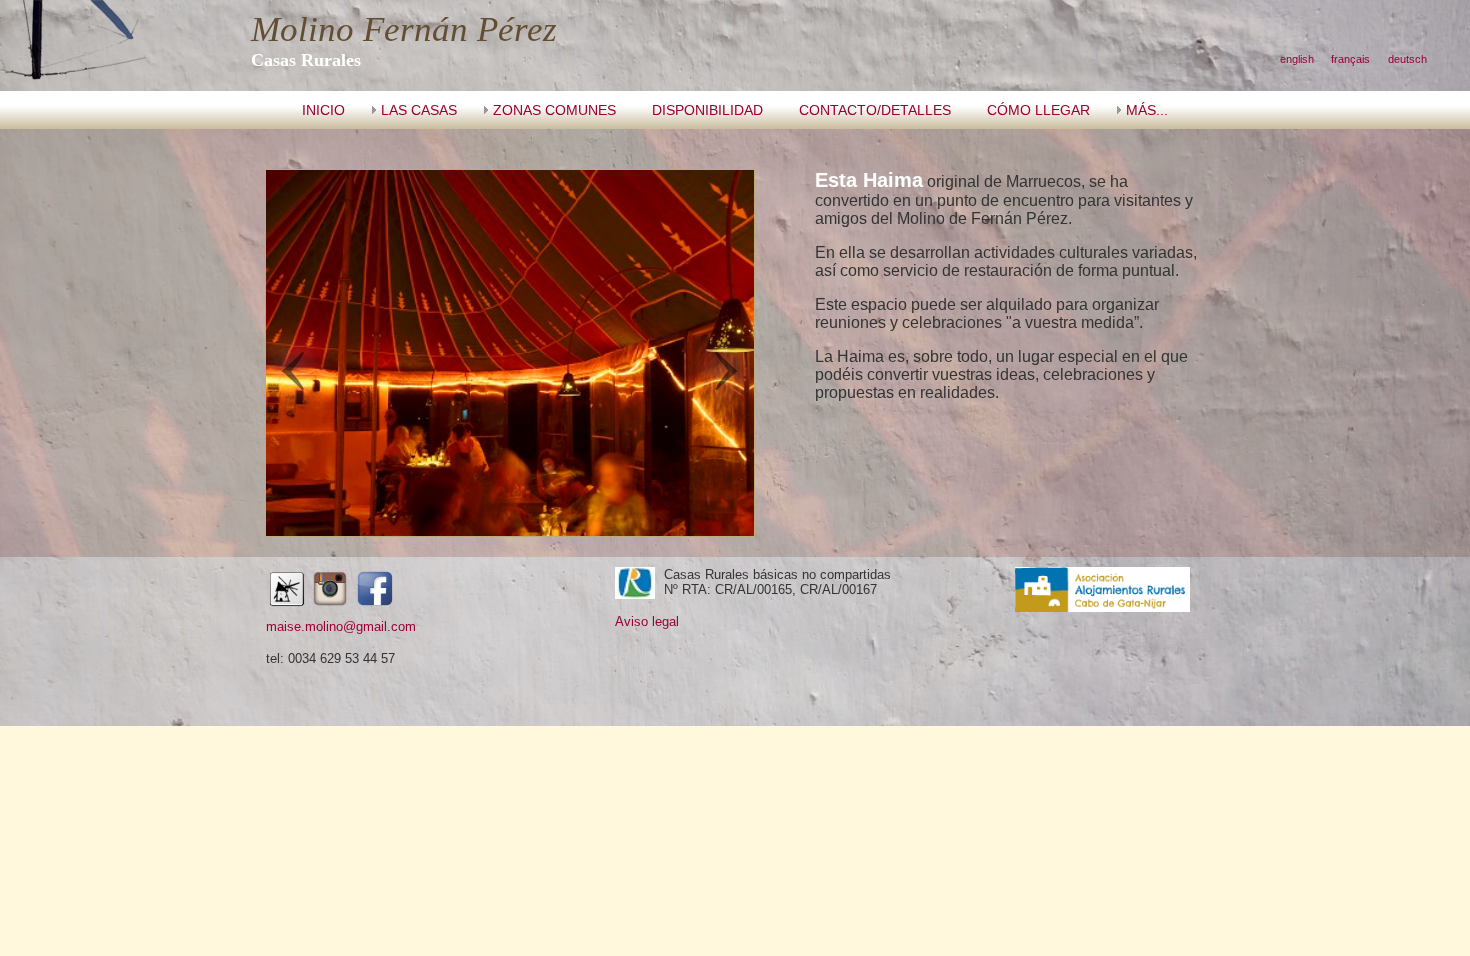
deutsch (1407, 59)
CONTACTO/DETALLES (875, 110)
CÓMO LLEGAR (1038, 110)
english (1297, 59)
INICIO (323, 110)
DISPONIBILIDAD (707, 110)
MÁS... (1147, 110)
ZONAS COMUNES (554, 110)
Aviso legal (647, 621)
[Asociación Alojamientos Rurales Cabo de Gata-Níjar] (1102, 606)
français (1350, 59)
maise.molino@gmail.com (341, 626)
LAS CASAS (419, 110)
